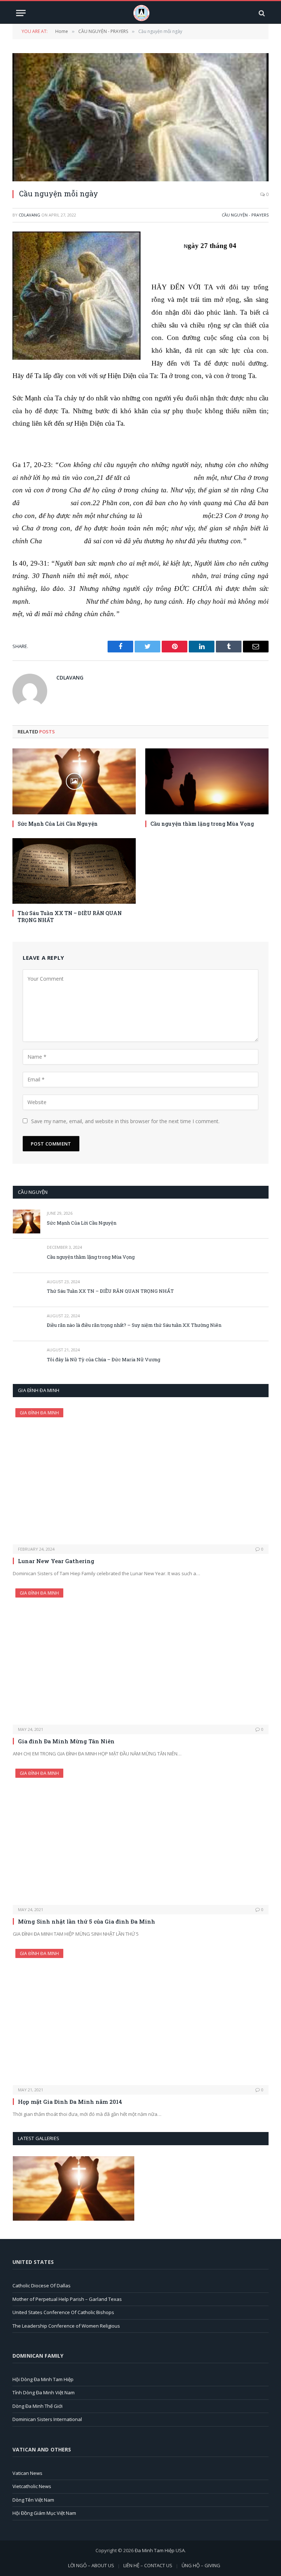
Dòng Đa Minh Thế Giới (38, 2406)
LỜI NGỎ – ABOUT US (91, 2565)
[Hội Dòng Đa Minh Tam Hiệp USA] (141, 13)
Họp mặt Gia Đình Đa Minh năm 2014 (70, 2102)
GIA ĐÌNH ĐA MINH (39, 1413)
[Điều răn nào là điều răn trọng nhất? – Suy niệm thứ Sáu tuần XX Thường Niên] (27, 1324)
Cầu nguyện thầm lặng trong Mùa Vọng (202, 824)
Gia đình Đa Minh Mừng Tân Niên (66, 1741)
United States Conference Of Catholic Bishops (63, 2312)
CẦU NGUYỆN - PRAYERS (245, 215)
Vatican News (27, 2473)
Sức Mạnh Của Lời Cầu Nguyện (58, 824)
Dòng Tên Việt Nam (33, 2500)
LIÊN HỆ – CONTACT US (148, 2565)
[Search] (261, 13)
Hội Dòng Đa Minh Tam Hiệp (43, 2379)
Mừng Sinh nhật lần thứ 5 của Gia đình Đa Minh (87, 1921)
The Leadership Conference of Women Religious (66, 2326)
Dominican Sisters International (47, 2419)
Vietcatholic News (32, 2486)
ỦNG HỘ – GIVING (201, 2565)
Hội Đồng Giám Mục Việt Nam (44, 2513)
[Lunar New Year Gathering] (141, 1476)
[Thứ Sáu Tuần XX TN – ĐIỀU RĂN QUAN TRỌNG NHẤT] (74, 871)
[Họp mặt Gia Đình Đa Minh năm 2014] (141, 2017)
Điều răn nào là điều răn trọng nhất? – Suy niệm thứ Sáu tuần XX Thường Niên (134, 1325)
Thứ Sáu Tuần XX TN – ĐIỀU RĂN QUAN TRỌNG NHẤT (70, 917)
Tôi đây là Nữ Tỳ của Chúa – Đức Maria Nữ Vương (104, 1359)
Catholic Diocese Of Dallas (42, 2286)
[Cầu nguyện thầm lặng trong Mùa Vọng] (207, 781)
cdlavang (29, 215)
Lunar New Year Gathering (56, 1561)
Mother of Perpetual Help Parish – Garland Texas (67, 2299)
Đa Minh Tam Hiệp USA (160, 2550)
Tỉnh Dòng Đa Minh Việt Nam (44, 2392)
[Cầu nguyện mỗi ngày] (140, 117)
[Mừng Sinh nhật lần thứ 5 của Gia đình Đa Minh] (141, 1837)
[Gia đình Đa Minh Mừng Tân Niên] (141, 1657)
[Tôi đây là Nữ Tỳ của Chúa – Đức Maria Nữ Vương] (27, 1358)
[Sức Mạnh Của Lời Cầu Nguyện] (74, 781)
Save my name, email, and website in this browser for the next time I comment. (125, 1121)
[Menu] (21, 13)
